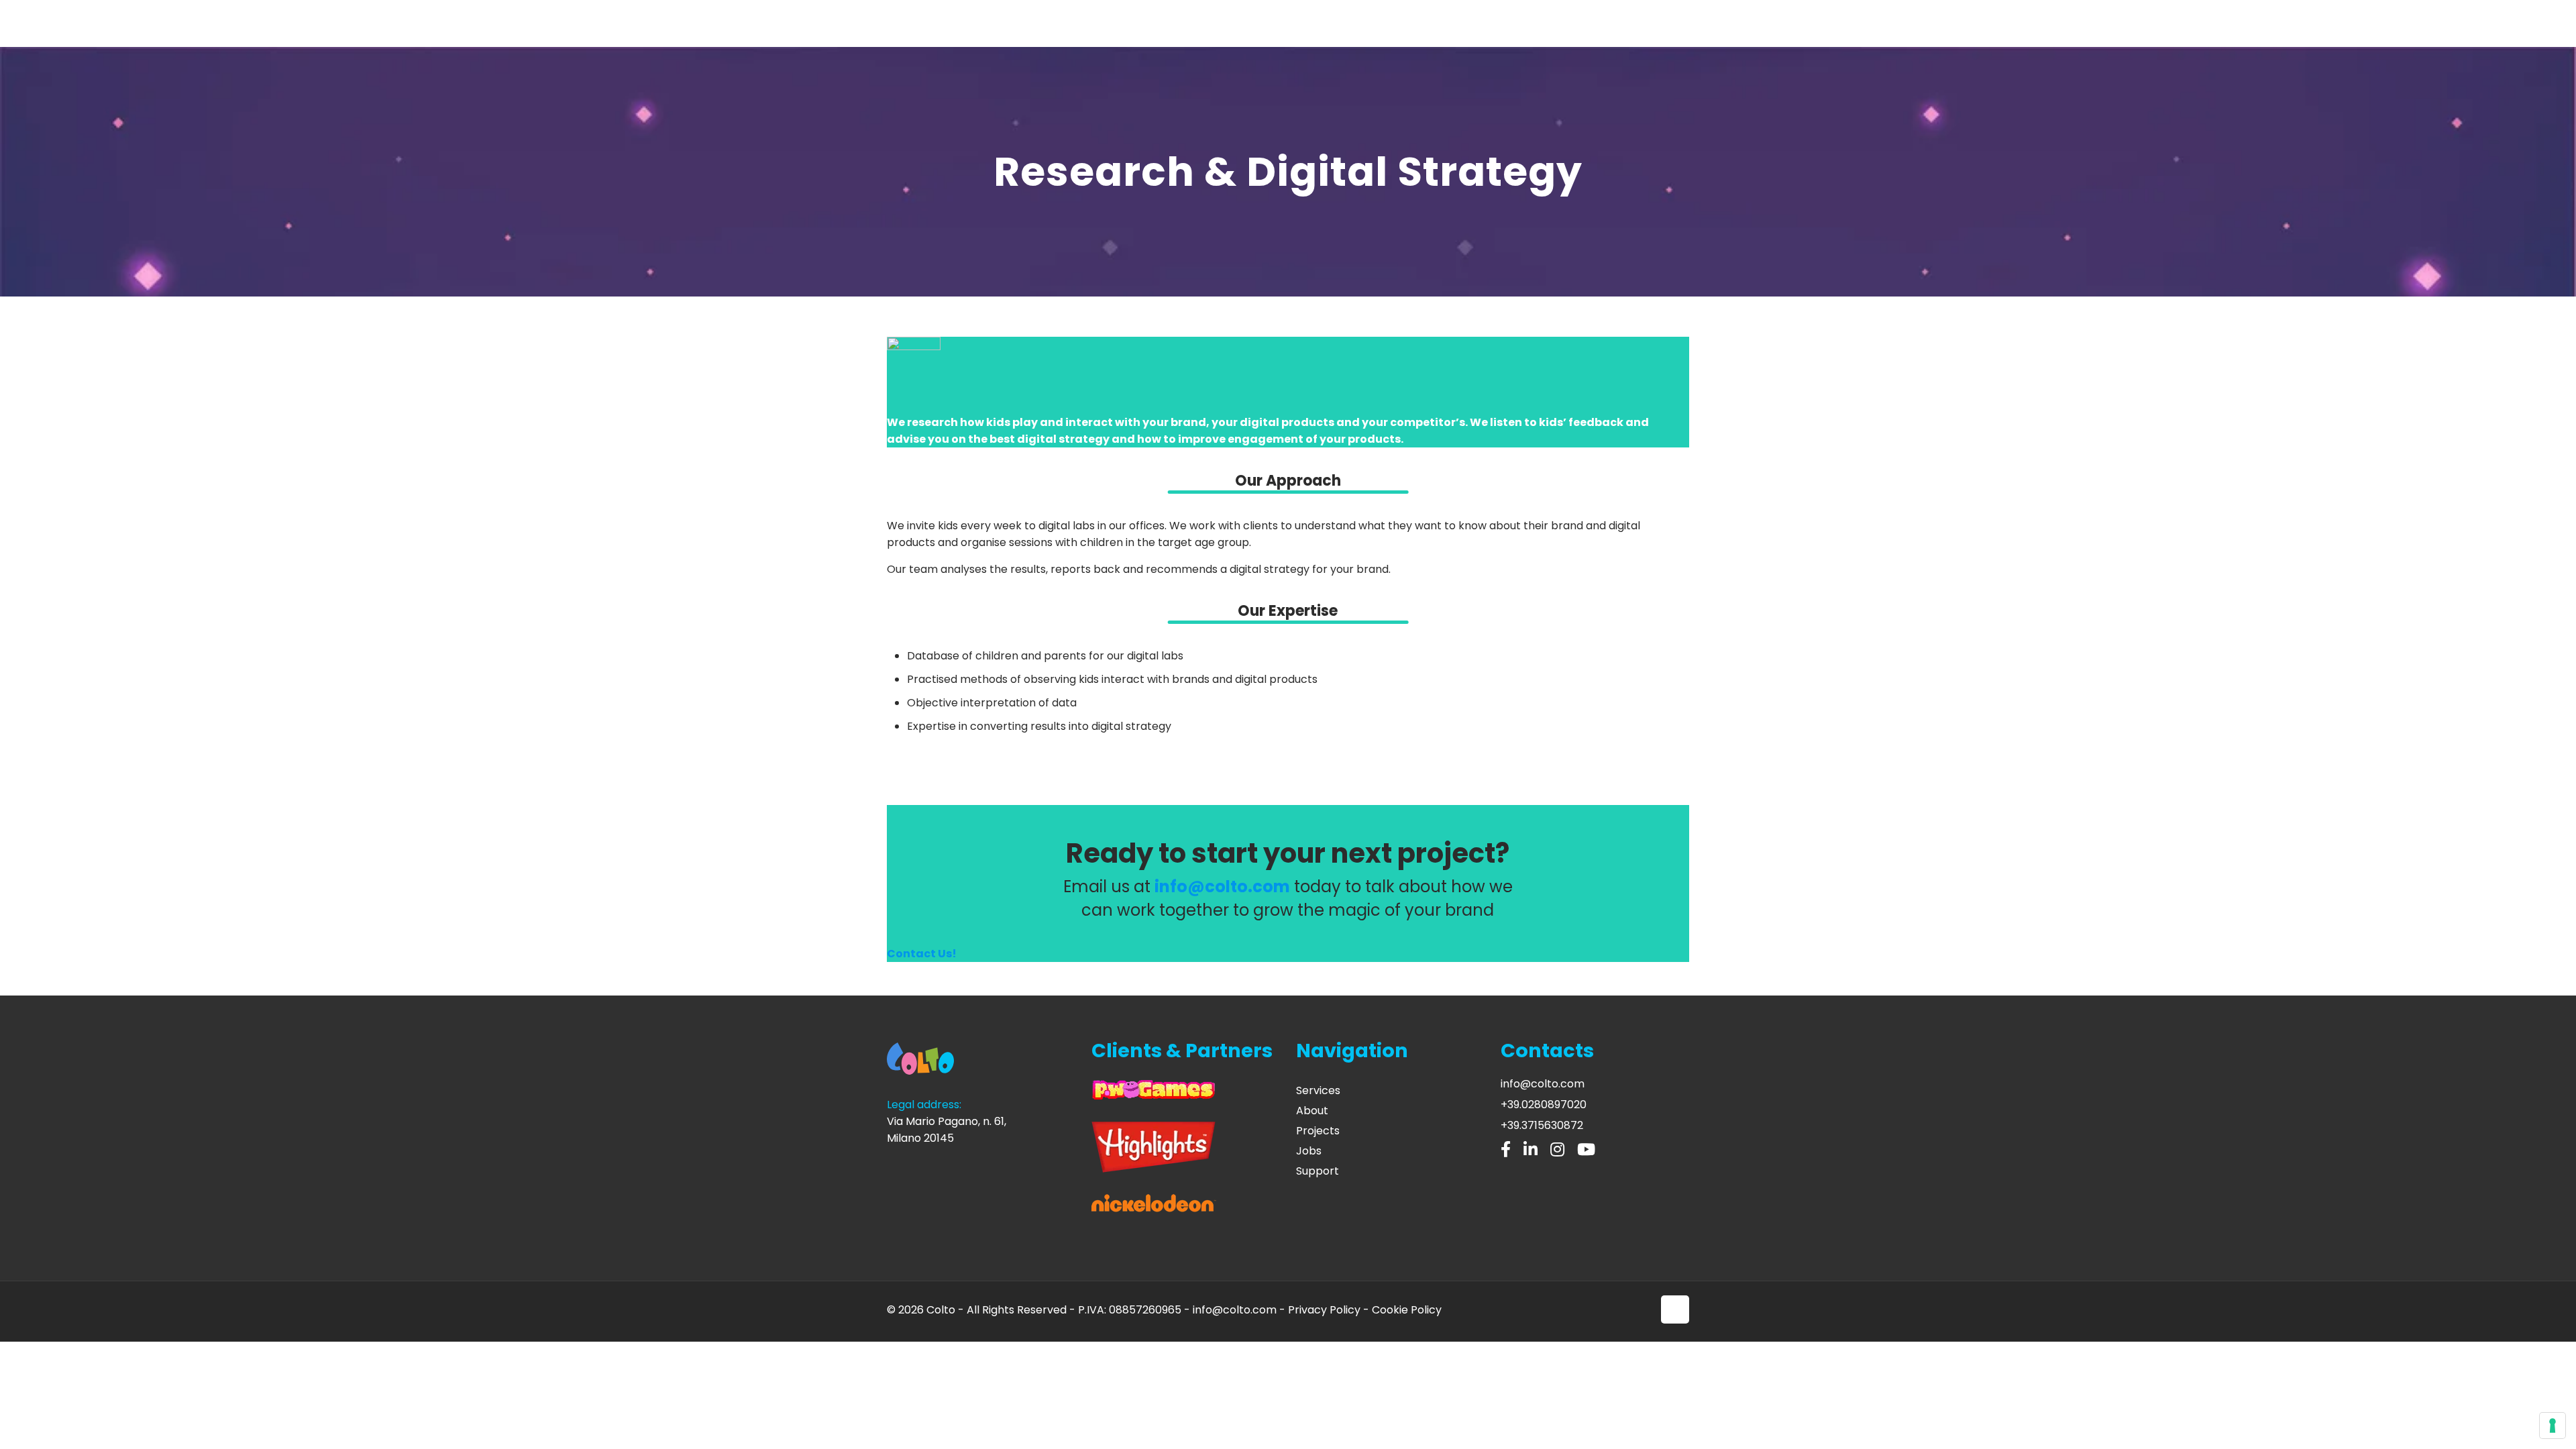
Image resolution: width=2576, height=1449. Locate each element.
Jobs (1309, 1151)
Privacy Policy (1324, 1310)
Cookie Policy (1407, 1310)
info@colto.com (1543, 1084)
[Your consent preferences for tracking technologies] (2553, 1426)
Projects (1318, 1131)
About (1312, 1111)
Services (1318, 1090)
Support (1318, 1171)
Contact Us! (922, 954)
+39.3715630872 (1542, 1125)
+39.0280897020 (1544, 1105)
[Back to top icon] (1675, 1309)
